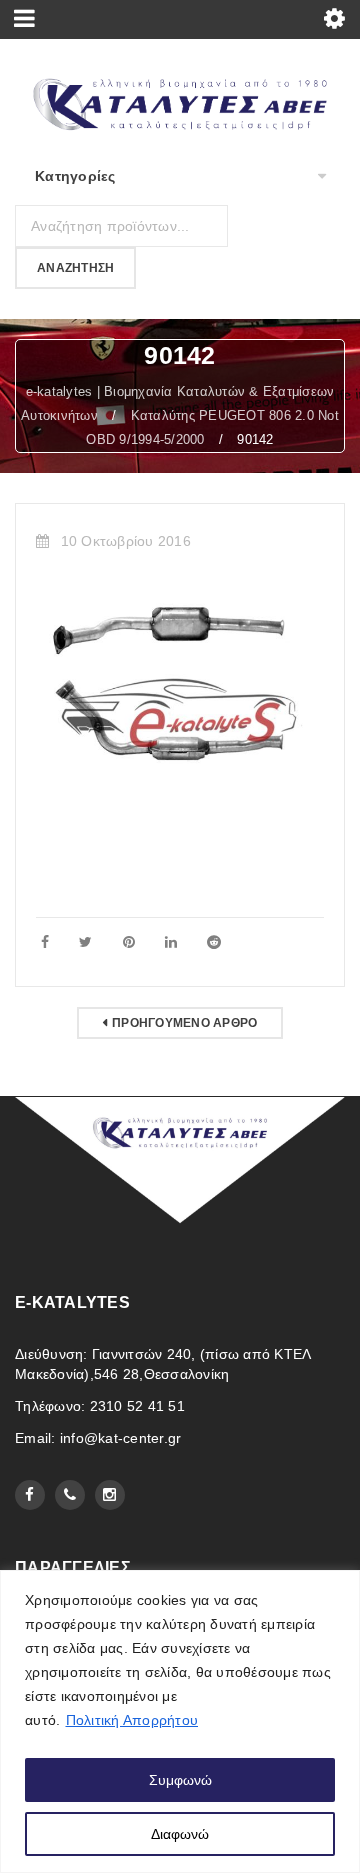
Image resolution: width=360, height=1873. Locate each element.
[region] (180, 1721)
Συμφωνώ (180, 1780)
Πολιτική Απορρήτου (132, 1720)
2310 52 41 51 (137, 1406)
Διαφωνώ (180, 1834)
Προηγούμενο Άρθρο (184, 1023)
